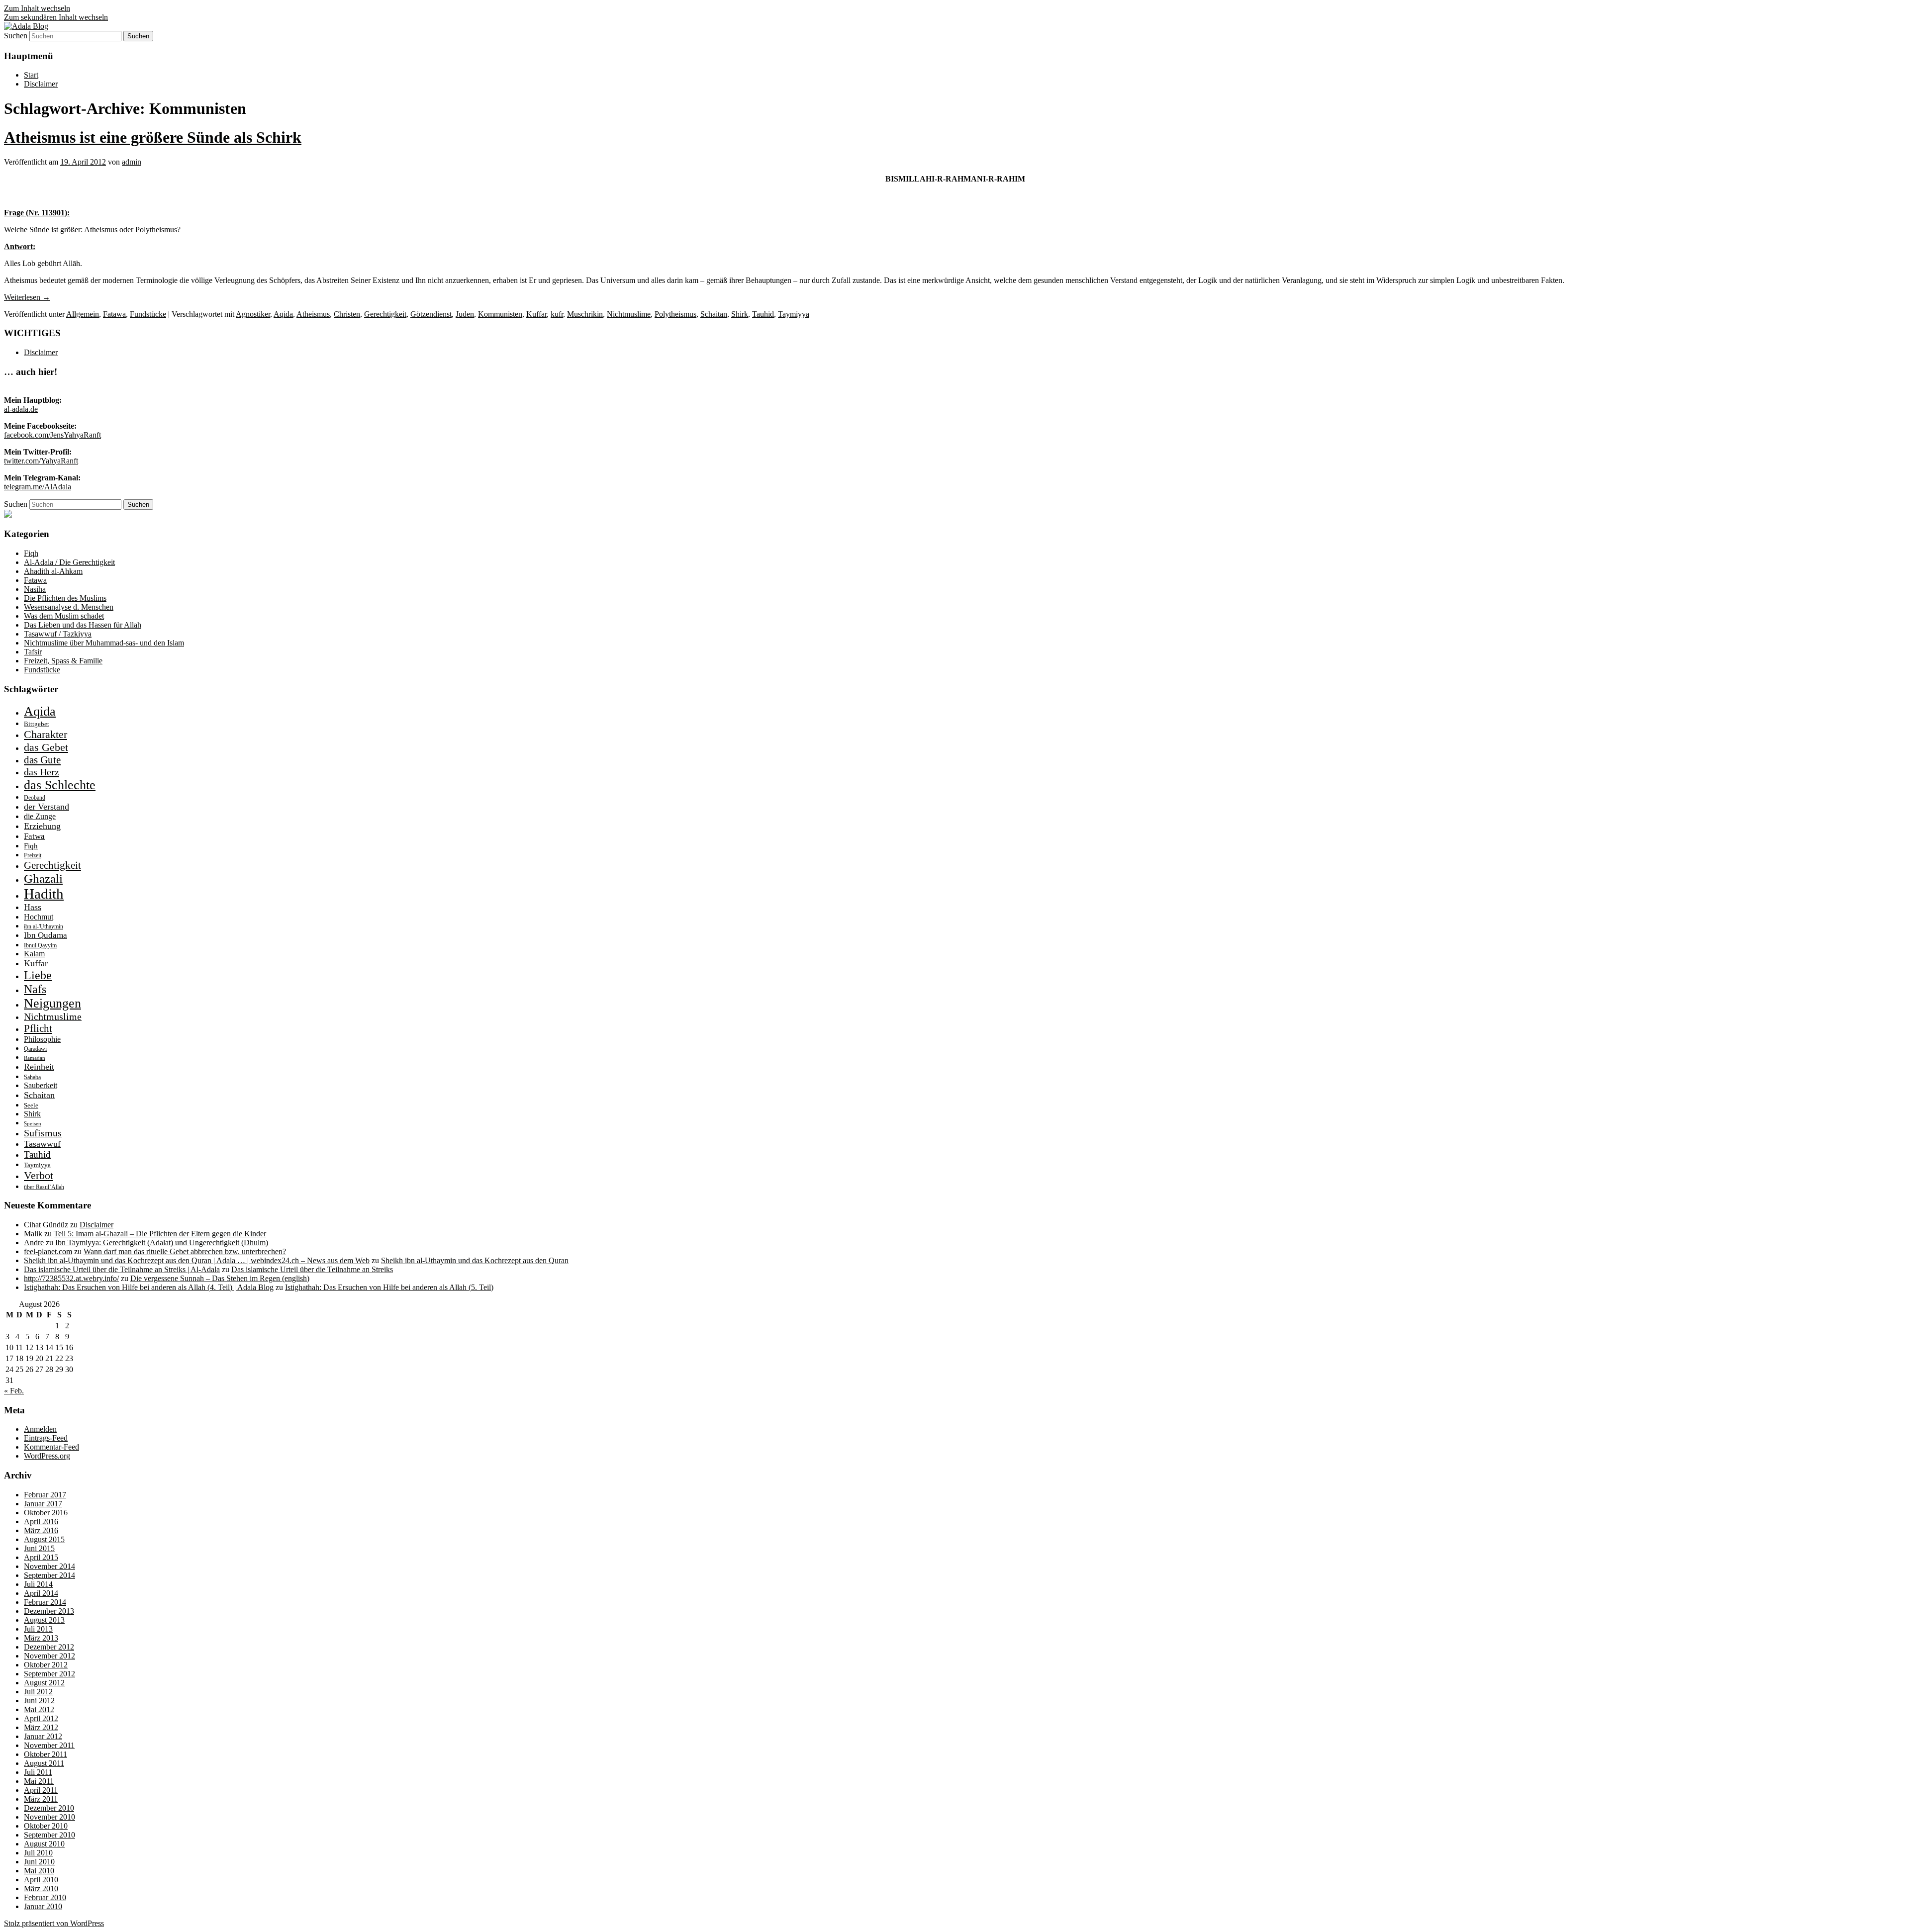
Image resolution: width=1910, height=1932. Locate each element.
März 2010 (41, 1888)
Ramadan (35, 1058)
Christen (347, 314)
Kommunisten (500, 314)
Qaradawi (35, 1049)
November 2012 (49, 1656)
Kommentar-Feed (51, 1447)
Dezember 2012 (49, 1647)
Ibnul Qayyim (40, 945)
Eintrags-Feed (46, 1438)
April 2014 (41, 1593)
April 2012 (41, 1718)
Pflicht (38, 1028)
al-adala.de (21, 409)
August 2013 (44, 1620)
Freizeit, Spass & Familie (63, 661)
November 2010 (49, 1817)
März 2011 (41, 1799)
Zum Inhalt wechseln (37, 8)
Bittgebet (37, 724)
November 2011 (49, 1745)
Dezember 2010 (49, 1808)
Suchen (16, 36)
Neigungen (52, 1003)
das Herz (42, 772)
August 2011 (44, 1763)
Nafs (35, 989)
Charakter (46, 734)
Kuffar (536, 314)
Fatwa (34, 836)
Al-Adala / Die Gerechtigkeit (69, 562)
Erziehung (42, 826)
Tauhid (763, 314)
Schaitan (714, 314)
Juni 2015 (39, 1548)
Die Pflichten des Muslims (65, 598)
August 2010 (44, 1844)
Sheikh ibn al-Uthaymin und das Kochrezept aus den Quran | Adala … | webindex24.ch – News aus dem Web (197, 1260)
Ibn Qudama (46, 935)
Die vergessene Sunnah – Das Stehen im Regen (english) (220, 1278)
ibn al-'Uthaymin (44, 926)
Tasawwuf (42, 1144)
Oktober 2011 (46, 1754)
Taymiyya (794, 314)
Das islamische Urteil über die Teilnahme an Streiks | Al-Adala (122, 1269)
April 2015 (41, 1557)
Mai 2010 (39, 1871)
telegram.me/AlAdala (38, 487)
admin (132, 162)
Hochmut (39, 917)
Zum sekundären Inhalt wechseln (56, 17)
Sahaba (32, 1077)
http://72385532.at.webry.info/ (71, 1278)
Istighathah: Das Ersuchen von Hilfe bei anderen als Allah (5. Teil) (389, 1287)
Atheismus (313, 314)
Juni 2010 (39, 1862)
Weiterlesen (27, 297)
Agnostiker (253, 314)
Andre (34, 1242)
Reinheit (39, 1067)
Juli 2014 (38, 1584)
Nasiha (35, 589)
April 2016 (41, 1521)
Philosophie (42, 1039)
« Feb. (14, 1391)
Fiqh (31, 553)
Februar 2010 (45, 1897)
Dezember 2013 (49, 1611)
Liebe (38, 975)
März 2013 (41, 1638)
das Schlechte (60, 785)
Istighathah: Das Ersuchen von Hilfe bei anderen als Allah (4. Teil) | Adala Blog (149, 1287)
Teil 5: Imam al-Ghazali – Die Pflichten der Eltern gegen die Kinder (160, 1234)
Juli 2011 (38, 1772)
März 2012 (41, 1727)
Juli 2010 (38, 1853)
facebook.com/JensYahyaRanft (52, 435)
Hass (33, 907)
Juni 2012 (39, 1701)
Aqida (283, 314)
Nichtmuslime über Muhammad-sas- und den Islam (104, 643)
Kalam (34, 954)
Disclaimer (41, 84)
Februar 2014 (45, 1602)
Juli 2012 (38, 1692)
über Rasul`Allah (44, 1187)
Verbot (39, 1175)
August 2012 (44, 1683)
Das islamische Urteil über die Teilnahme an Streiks (312, 1269)
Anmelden (40, 1429)
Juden (465, 314)
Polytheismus (675, 314)
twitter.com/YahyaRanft (41, 461)
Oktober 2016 (46, 1513)
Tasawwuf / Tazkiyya (58, 634)
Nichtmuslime (629, 314)
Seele (31, 1105)
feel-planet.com (48, 1251)
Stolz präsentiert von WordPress (54, 1923)
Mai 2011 (39, 1781)
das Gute (42, 760)
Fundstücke (148, 314)
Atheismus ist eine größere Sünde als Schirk (153, 137)
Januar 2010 (43, 1906)
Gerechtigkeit (385, 314)
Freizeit (33, 855)
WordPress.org (47, 1456)
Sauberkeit (41, 1085)
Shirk (740, 314)
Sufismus (43, 1133)
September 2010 (49, 1835)
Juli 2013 (38, 1629)
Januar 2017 (43, 1504)
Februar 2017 (45, 1495)
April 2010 (41, 1880)
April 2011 (41, 1790)
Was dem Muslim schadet (64, 616)
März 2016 (41, 1530)
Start (31, 75)
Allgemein (83, 314)
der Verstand (47, 807)
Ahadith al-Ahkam (53, 571)
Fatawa (114, 314)
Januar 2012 (43, 1736)
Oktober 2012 (46, 1665)
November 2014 (49, 1566)
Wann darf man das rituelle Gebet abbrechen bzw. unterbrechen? (185, 1251)
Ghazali (43, 878)
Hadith (44, 894)
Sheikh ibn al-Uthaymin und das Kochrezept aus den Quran (475, 1260)
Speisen (33, 1124)
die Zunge (40, 816)
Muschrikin (585, 314)
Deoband (35, 798)
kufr (557, 314)
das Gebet (46, 747)
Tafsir (33, 652)
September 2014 (49, 1575)
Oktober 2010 (46, 1826)
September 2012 (49, 1674)
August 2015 (44, 1539)
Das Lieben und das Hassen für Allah (83, 625)
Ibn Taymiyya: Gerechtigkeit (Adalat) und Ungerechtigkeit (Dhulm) (162, 1242)
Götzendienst (431, 314)
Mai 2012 (39, 1709)
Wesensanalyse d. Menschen (69, 607)
